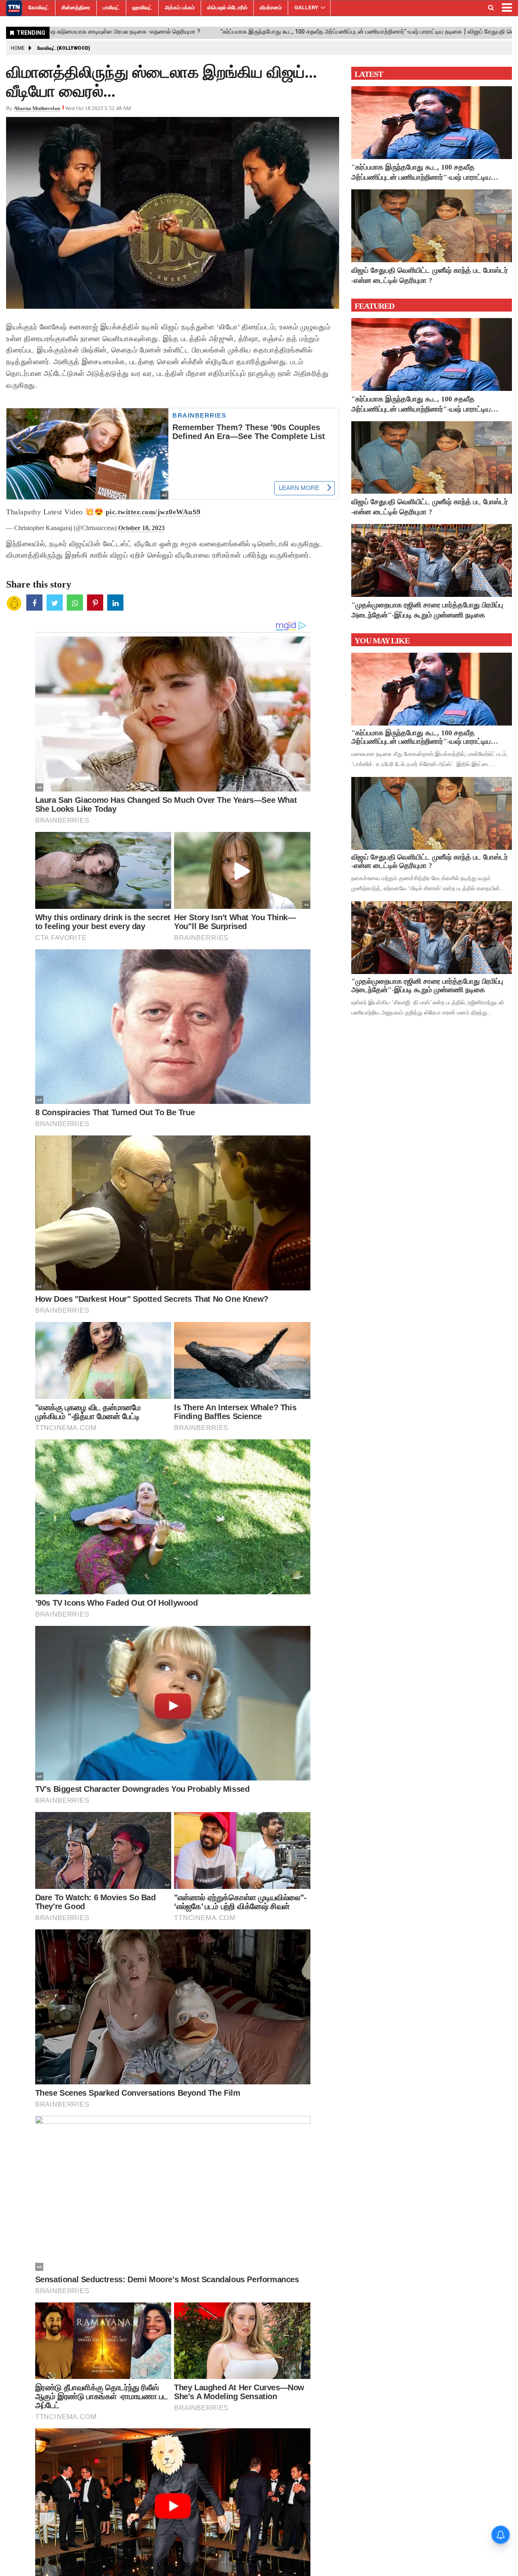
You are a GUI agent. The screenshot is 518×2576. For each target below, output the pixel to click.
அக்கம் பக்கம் (180, 7)
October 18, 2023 (141, 528)
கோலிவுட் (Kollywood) (64, 48)
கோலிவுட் (39, 7)
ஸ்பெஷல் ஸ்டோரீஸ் (227, 7)
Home (18, 48)
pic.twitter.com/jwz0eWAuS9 (153, 512)
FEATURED (374, 306)
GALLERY (306, 7)
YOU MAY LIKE (382, 641)
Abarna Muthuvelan (37, 108)
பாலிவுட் (111, 7)
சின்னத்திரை (76, 7)
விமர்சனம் (271, 7)
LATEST (369, 74)
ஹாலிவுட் (142, 7)
